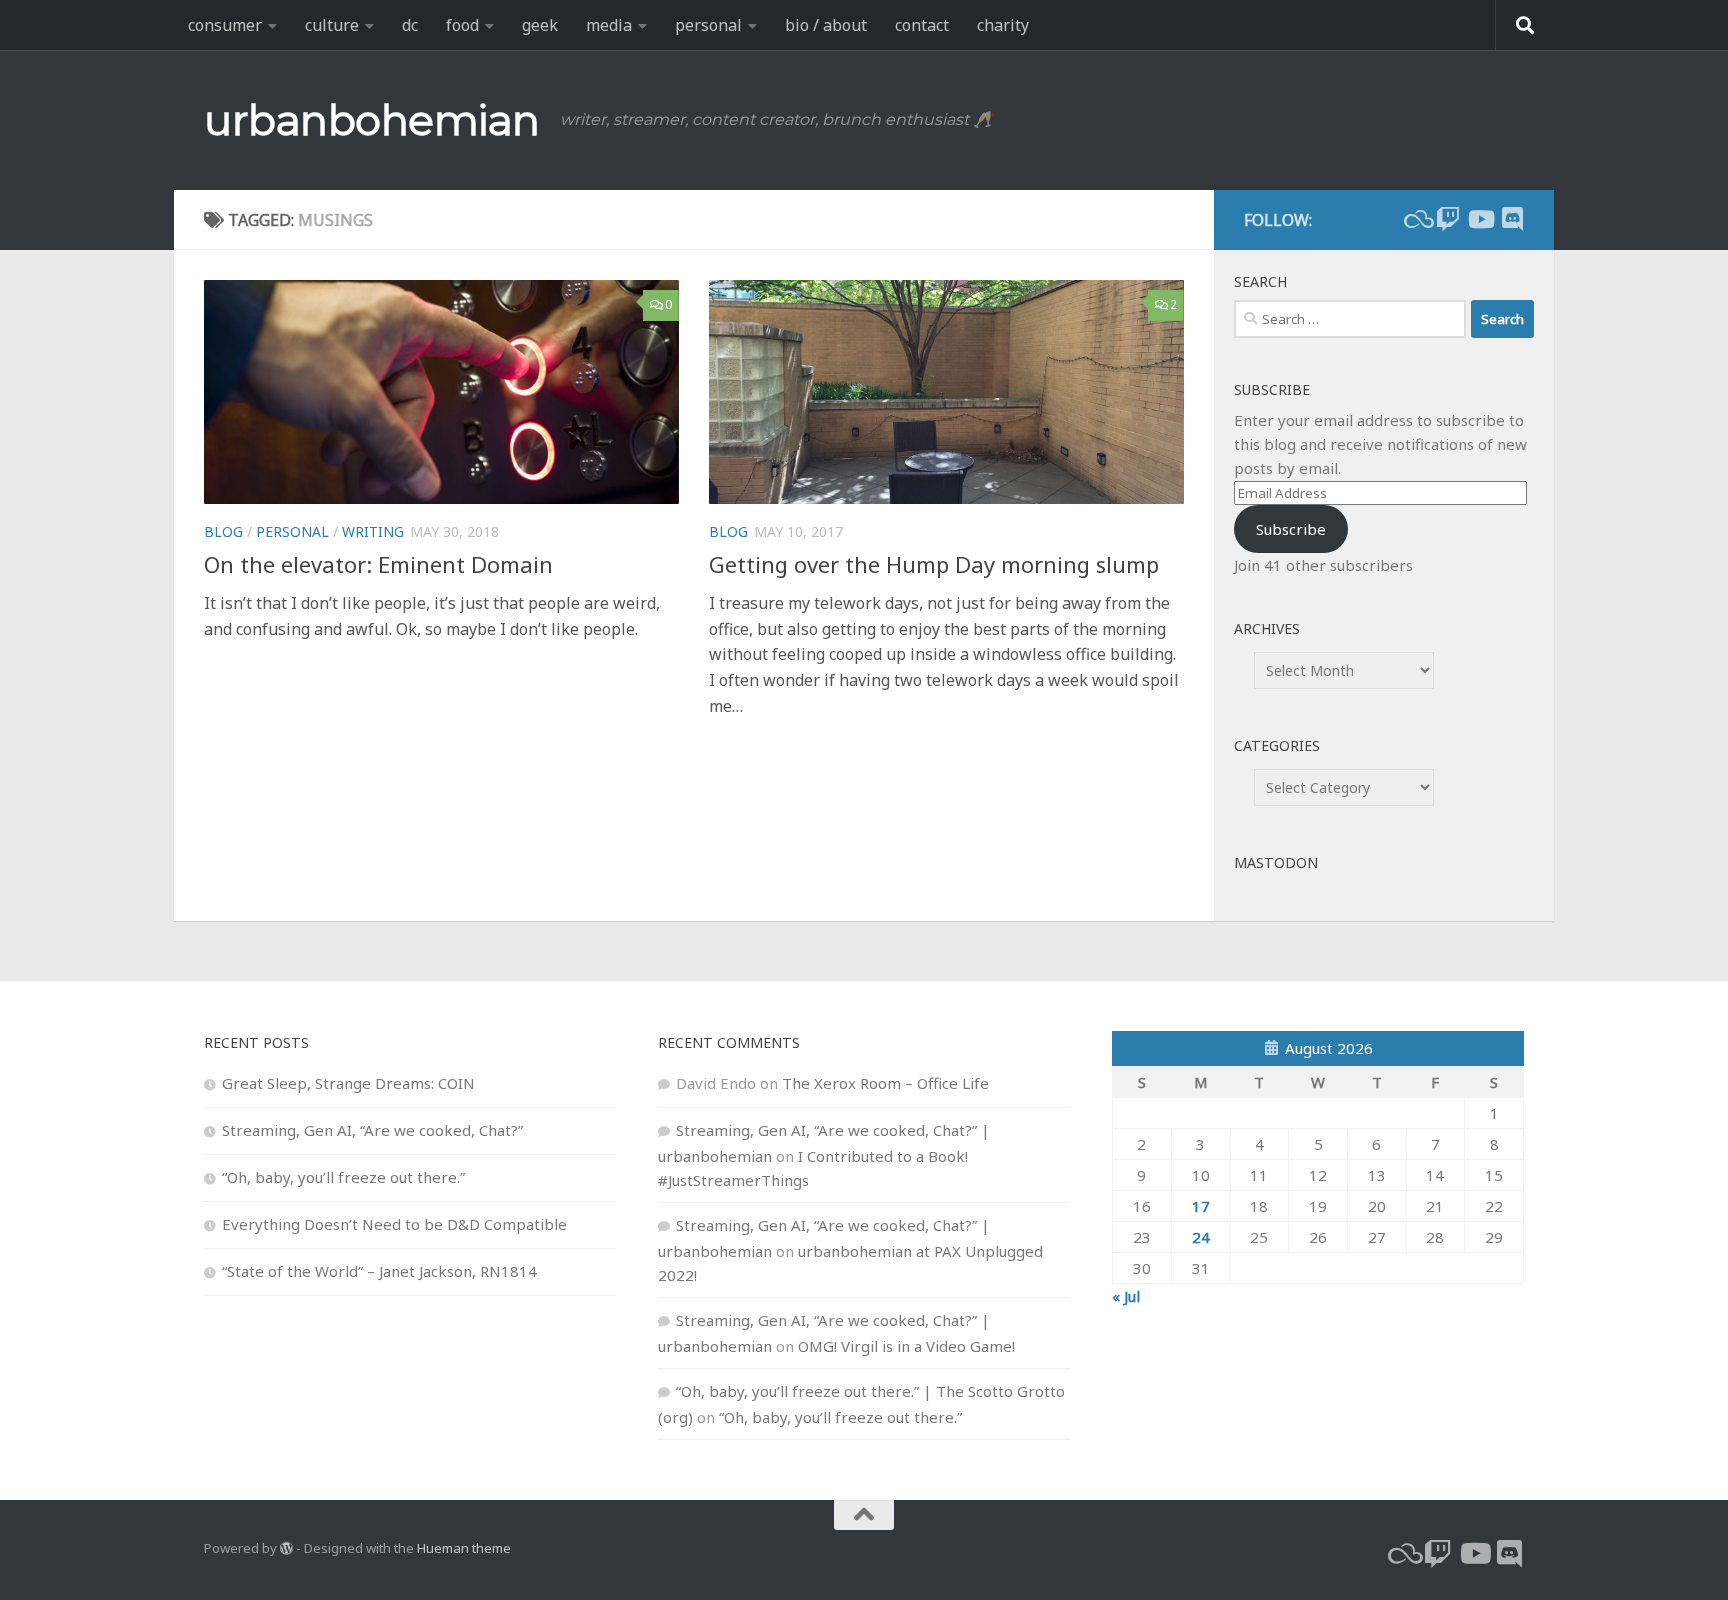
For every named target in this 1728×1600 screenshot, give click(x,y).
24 (1201, 1237)
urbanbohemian (372, 120)
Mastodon (1276, 862)
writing (373, 531)
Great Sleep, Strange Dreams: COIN (348, 1083)
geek (540, 25)
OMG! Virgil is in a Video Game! (906, 1346)
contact (922, 25)
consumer (225, 25)
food (462, 25)
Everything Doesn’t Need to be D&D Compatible (394, 1224)
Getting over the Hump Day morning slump (934, 564)
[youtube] (1480, 219)
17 (1201, 1206)
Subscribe (1291, 529)
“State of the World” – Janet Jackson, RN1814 (379, 1271)
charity (1003, 25)
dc (410, 25)
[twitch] (1448, 219)
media (609, 25)
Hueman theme (464, 1548)
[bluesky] (1416, 219)
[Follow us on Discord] (1512, 219)
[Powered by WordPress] (286, 1548)
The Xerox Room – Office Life (885, 1083)
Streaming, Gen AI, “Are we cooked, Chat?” (372, 1130)
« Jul (1126, 1296)
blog (223, 531)
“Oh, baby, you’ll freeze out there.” (343, 1177)
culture (332, 25)
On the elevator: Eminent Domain (378, 564)
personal (708, 25)
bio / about (826, 25)
